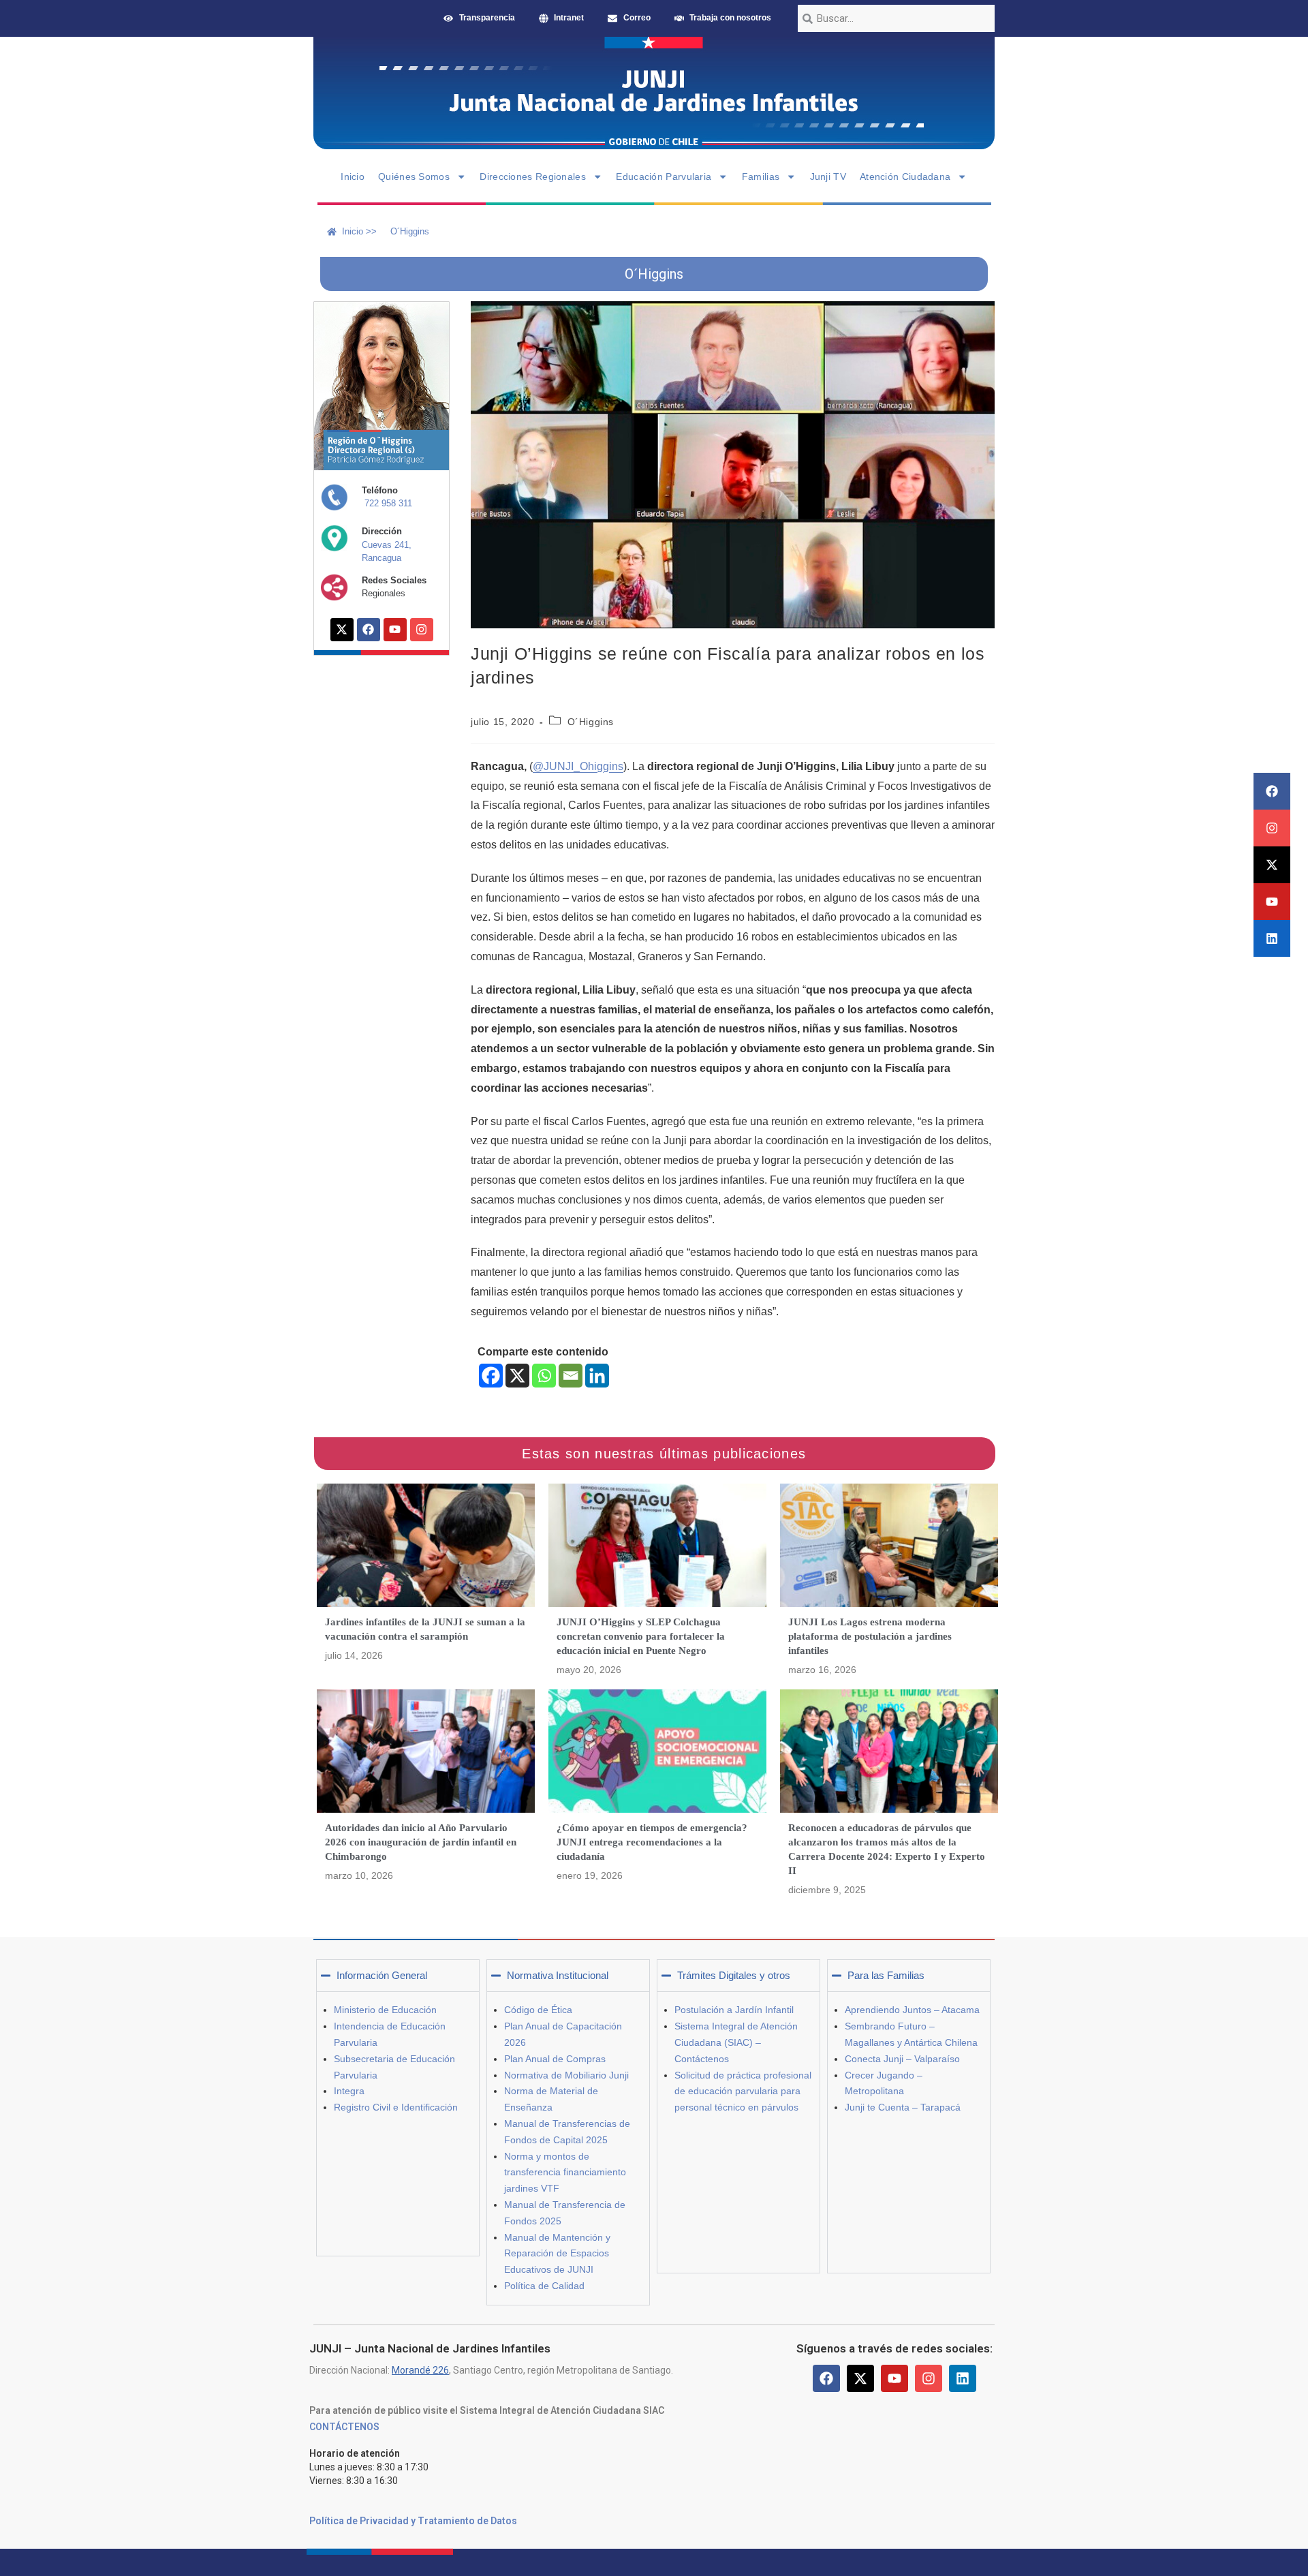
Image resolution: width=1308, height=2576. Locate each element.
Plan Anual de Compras (555, 2059)
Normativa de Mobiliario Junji (566, 2075)
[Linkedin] (1272, 938)
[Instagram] (1272, 828)
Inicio (353, 177)
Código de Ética (538, 2010)
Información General (382, 1975)
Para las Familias (886, 1975)
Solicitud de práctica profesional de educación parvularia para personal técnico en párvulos (743, 2091)
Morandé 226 (420, 2370)
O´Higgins (591, 722)
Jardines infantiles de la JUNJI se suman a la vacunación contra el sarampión (425, 1629)
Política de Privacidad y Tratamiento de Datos (413, 2521)
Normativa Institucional (558, 1975)
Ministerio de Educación (385, 2010)
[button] (398, 1976)
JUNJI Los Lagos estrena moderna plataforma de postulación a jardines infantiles (870, 1636)
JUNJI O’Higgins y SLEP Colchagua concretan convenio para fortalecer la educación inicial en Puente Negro (641, 1636)
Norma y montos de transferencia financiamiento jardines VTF (565, 2173)
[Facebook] (1272, 791)
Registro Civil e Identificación (396, 2107)
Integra (349, 2091)
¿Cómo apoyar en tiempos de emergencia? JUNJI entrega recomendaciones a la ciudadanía (652, 1842)
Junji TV (828, 177)
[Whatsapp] (544, 1376)
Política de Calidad (544, 2286)
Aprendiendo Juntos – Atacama (912, 2010)
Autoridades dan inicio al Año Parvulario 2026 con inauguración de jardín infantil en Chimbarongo (421, 1842)
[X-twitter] (1272, 865)
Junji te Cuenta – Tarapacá (903, 2107)
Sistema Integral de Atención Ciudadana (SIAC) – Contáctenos (736, 2042)
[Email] (571, 1376)
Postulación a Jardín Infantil (734, 2010)
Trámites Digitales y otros (734, 1975)
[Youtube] (1272, 902)
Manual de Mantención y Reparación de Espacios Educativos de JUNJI (557, 2254)
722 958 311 (388, 503)
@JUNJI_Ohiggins (578, 766)
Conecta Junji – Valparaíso (902, 2059)
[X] (517, 1376)
